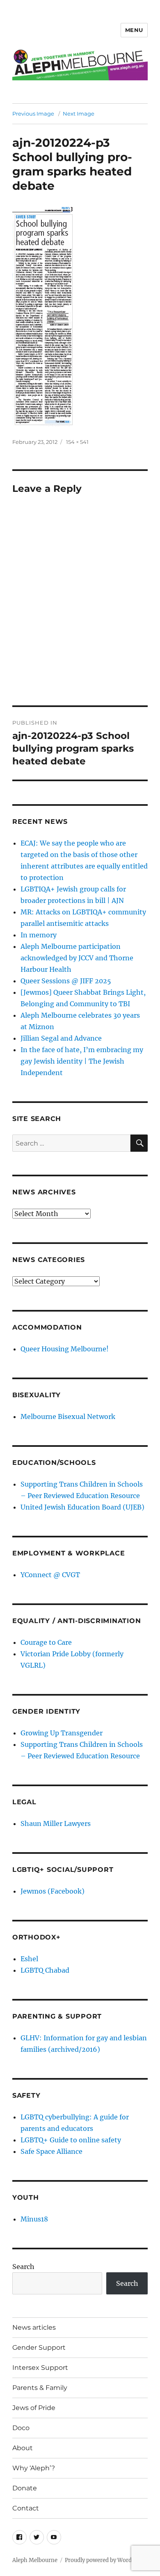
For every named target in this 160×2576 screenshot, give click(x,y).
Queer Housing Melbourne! (65, 1349)
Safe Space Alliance (51, 2151)
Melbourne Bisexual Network (68, 1416)
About (23, 2448)
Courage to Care (46, 1642)
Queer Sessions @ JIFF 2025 (66, 981)
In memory (39, 935)
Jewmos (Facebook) (53, 1891)
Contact (26, 2508)
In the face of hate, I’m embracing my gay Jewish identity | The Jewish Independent (82, 1061)
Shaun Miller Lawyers (56, 1823)
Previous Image (33, 114)
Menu (134, 30)
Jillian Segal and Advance (61, 1038)
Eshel (29, 1959)
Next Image (79, 114)
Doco (21, 2428)
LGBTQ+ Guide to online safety (71, 2140)
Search (23, 2267)
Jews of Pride (34, 2408)
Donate (25, 2488)
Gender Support (39, 2348)
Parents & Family (40, 2388)
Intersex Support (40, 2368)
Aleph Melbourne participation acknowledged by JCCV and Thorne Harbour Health (77, 958)
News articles (34, 2327)
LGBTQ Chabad (45, 1970)
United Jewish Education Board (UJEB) (82, 1507)
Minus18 (34, 2219)
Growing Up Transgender (62, 1733)
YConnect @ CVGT (50, 1575)
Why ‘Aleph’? (34, 2468)
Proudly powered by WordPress (105, 2560)
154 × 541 (77, 442)
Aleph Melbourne (35, 2560)
